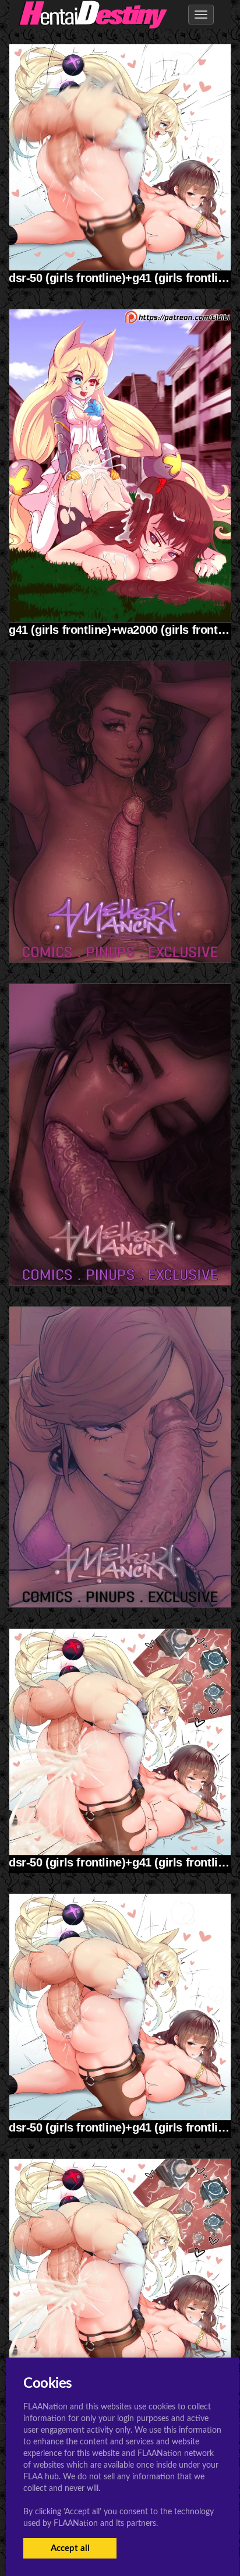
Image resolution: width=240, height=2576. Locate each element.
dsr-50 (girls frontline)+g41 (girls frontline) (122, 278)
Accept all (70, 2548)
